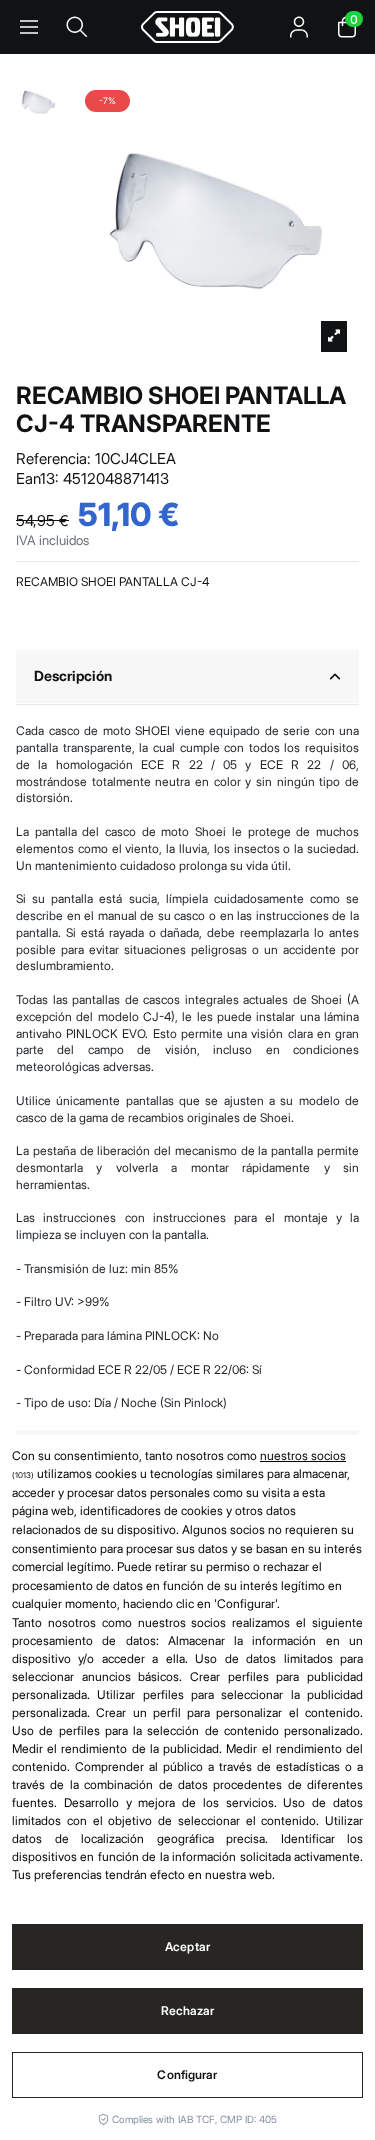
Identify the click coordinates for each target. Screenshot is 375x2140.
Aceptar (187, 1946)
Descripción (73, 676)
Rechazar (188, 2010)
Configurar (187, 2074)
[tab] (187, 677)
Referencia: (53, 458)
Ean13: (37, 478)
